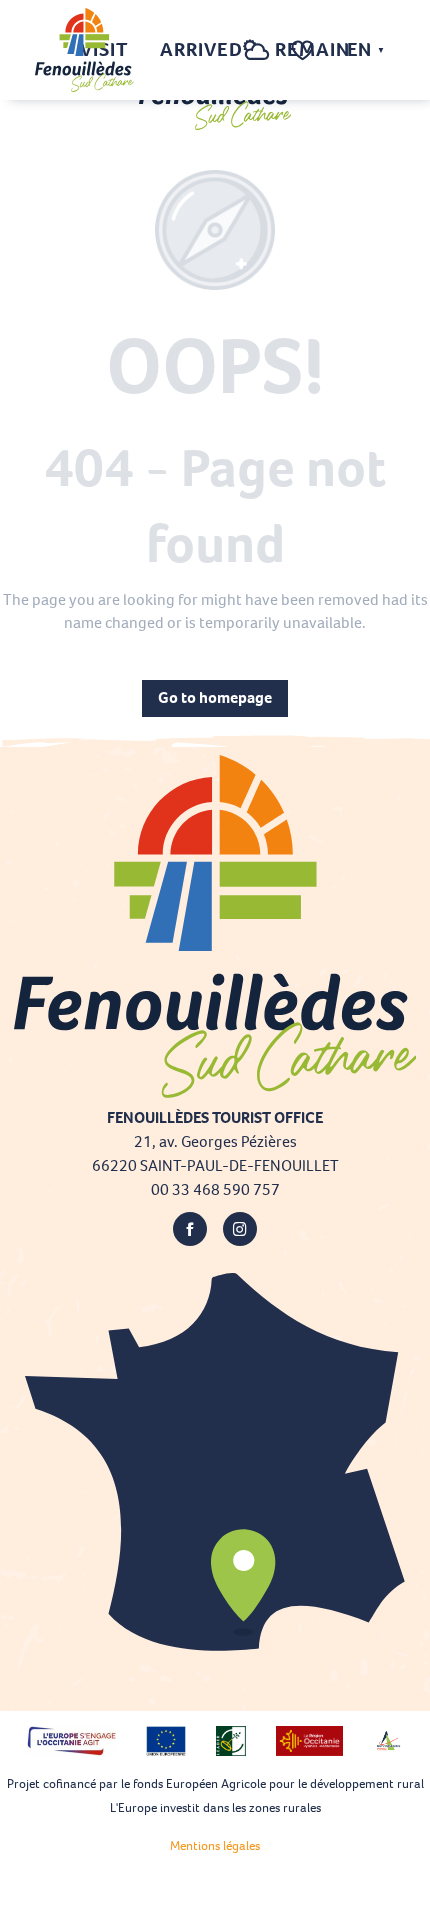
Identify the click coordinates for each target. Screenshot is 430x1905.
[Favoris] (305, 50)
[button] (216, 50)
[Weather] (256, 60)
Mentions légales (215, 1845)
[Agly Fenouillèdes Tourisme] (84, 50)
